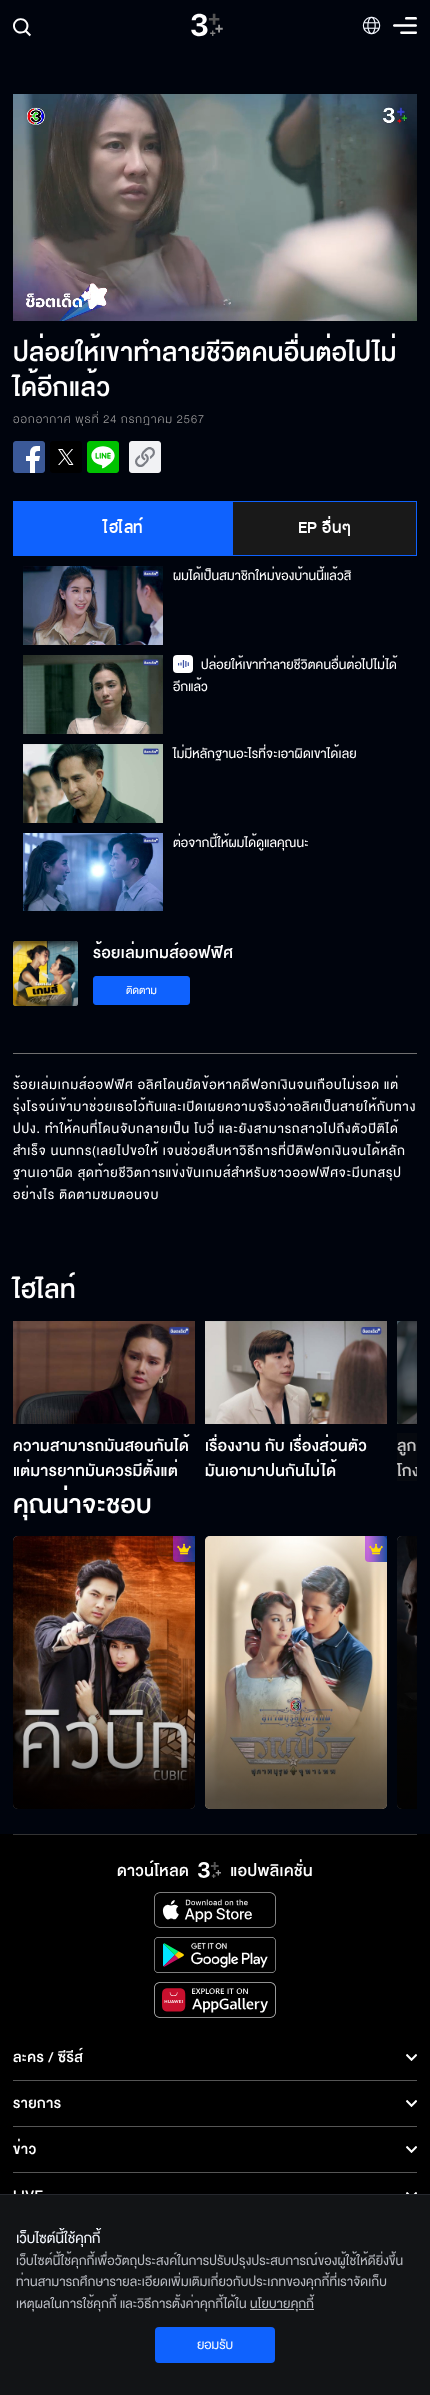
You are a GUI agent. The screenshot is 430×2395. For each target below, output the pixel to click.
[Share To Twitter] (66, 457)
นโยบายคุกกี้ (282, 2304)
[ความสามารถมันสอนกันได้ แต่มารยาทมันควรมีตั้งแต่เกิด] (104, 1372)
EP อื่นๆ (325, 528)
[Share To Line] (103, 457)
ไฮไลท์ (123, 528)
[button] (114, 207)
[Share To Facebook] (29, 457)
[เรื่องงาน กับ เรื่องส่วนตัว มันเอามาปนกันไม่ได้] (296, 1372)
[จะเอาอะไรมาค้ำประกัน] (104, 1672)
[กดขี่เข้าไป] (296, 1672)
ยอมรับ (215, 2345)
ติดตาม (141, 990)
